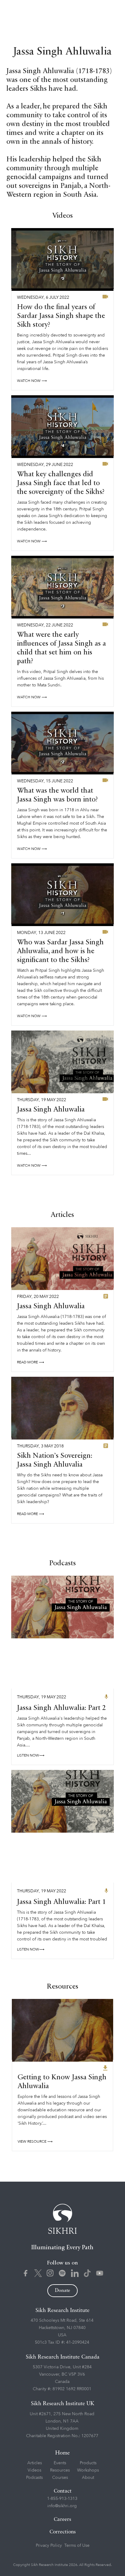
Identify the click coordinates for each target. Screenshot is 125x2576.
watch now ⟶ (32, 381)
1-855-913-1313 (62, 2498)
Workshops (88, 2470)
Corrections (63, 2532)
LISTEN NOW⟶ (31, 1755)
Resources (60, 2470)
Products (88, 2463)
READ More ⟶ (30, 1362)
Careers (62, 2520)
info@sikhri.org (62, 2506)
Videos (34, 2470)
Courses (60, 2477)
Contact (63, 2491)
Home (62, 2453)
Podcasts (34, 2477)
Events (60, 2463)
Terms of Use (77, 2545)
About (88, 2477)
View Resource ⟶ (35, 2141)
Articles (35, 2463)
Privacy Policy (49, 2545)
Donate (62, 2291)
